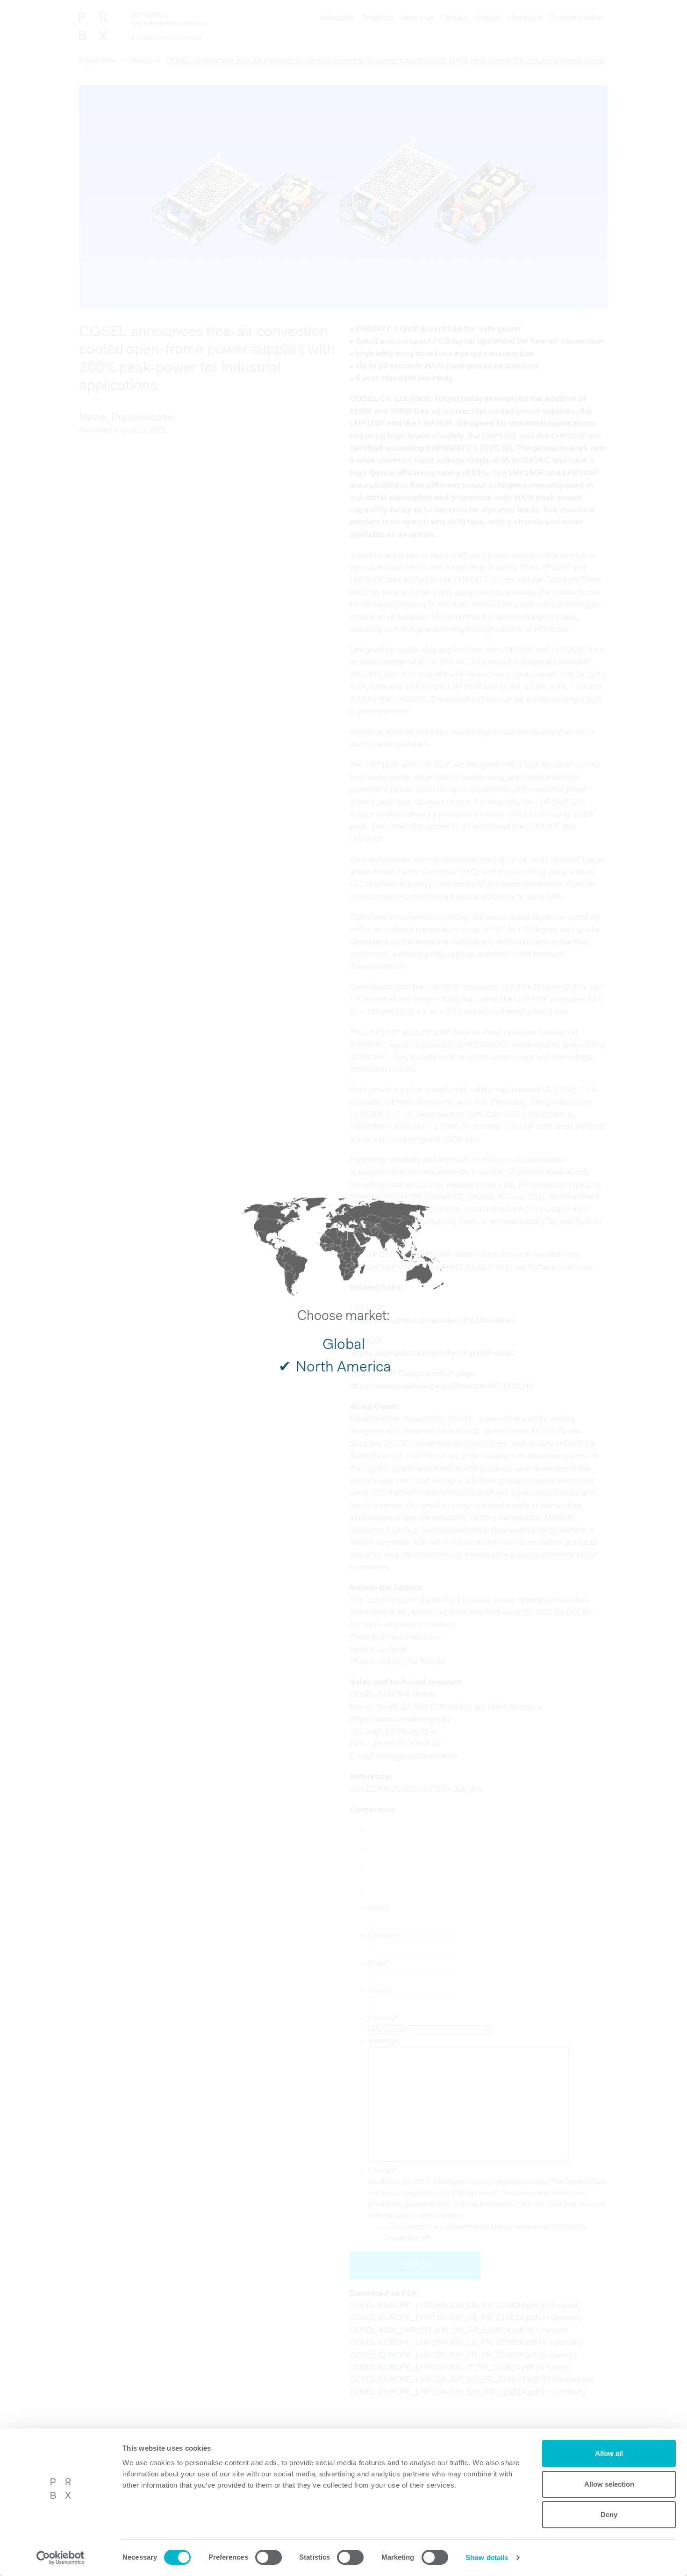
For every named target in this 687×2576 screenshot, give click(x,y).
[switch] (268, 2557)
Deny (609, 2515)
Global (344, 1345)
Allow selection (609, 2484)
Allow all (609, 2453)
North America (343, 1368)
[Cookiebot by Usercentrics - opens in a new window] (61, 2558)
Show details (487, 2558)
